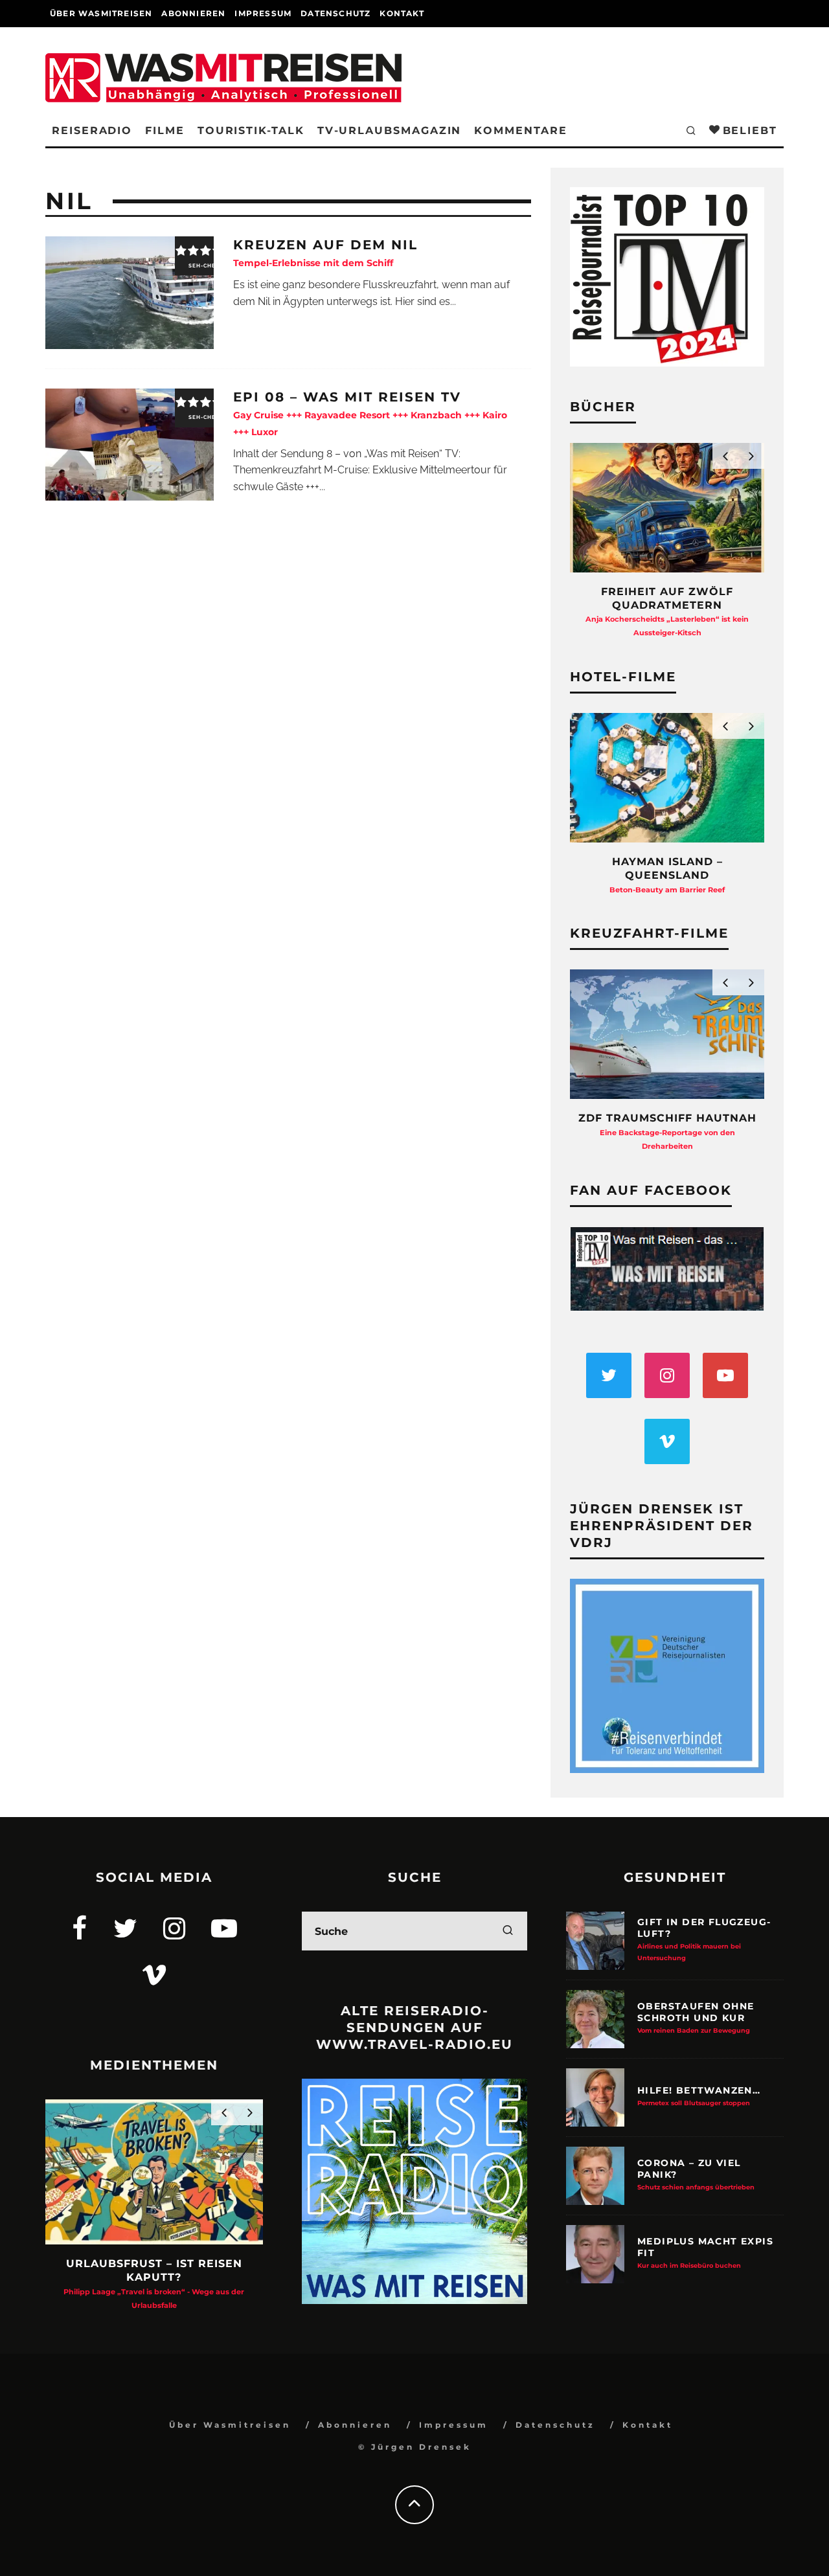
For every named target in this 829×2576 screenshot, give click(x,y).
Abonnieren (193, 13)
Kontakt (402, 13)
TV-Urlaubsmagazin (390, 130)
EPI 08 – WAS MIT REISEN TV (370, 413)
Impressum (263, 13)
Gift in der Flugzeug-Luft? (704, 1939)
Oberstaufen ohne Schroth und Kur (696, 2017)
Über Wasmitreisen (101, 13)
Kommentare (520, 130)
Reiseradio (92, 130)
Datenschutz (335, 13)
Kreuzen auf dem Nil (325, 253)
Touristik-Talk (251, 130)
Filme (165, 130)
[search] (508, 1931)
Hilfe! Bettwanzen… (699, 2096)
